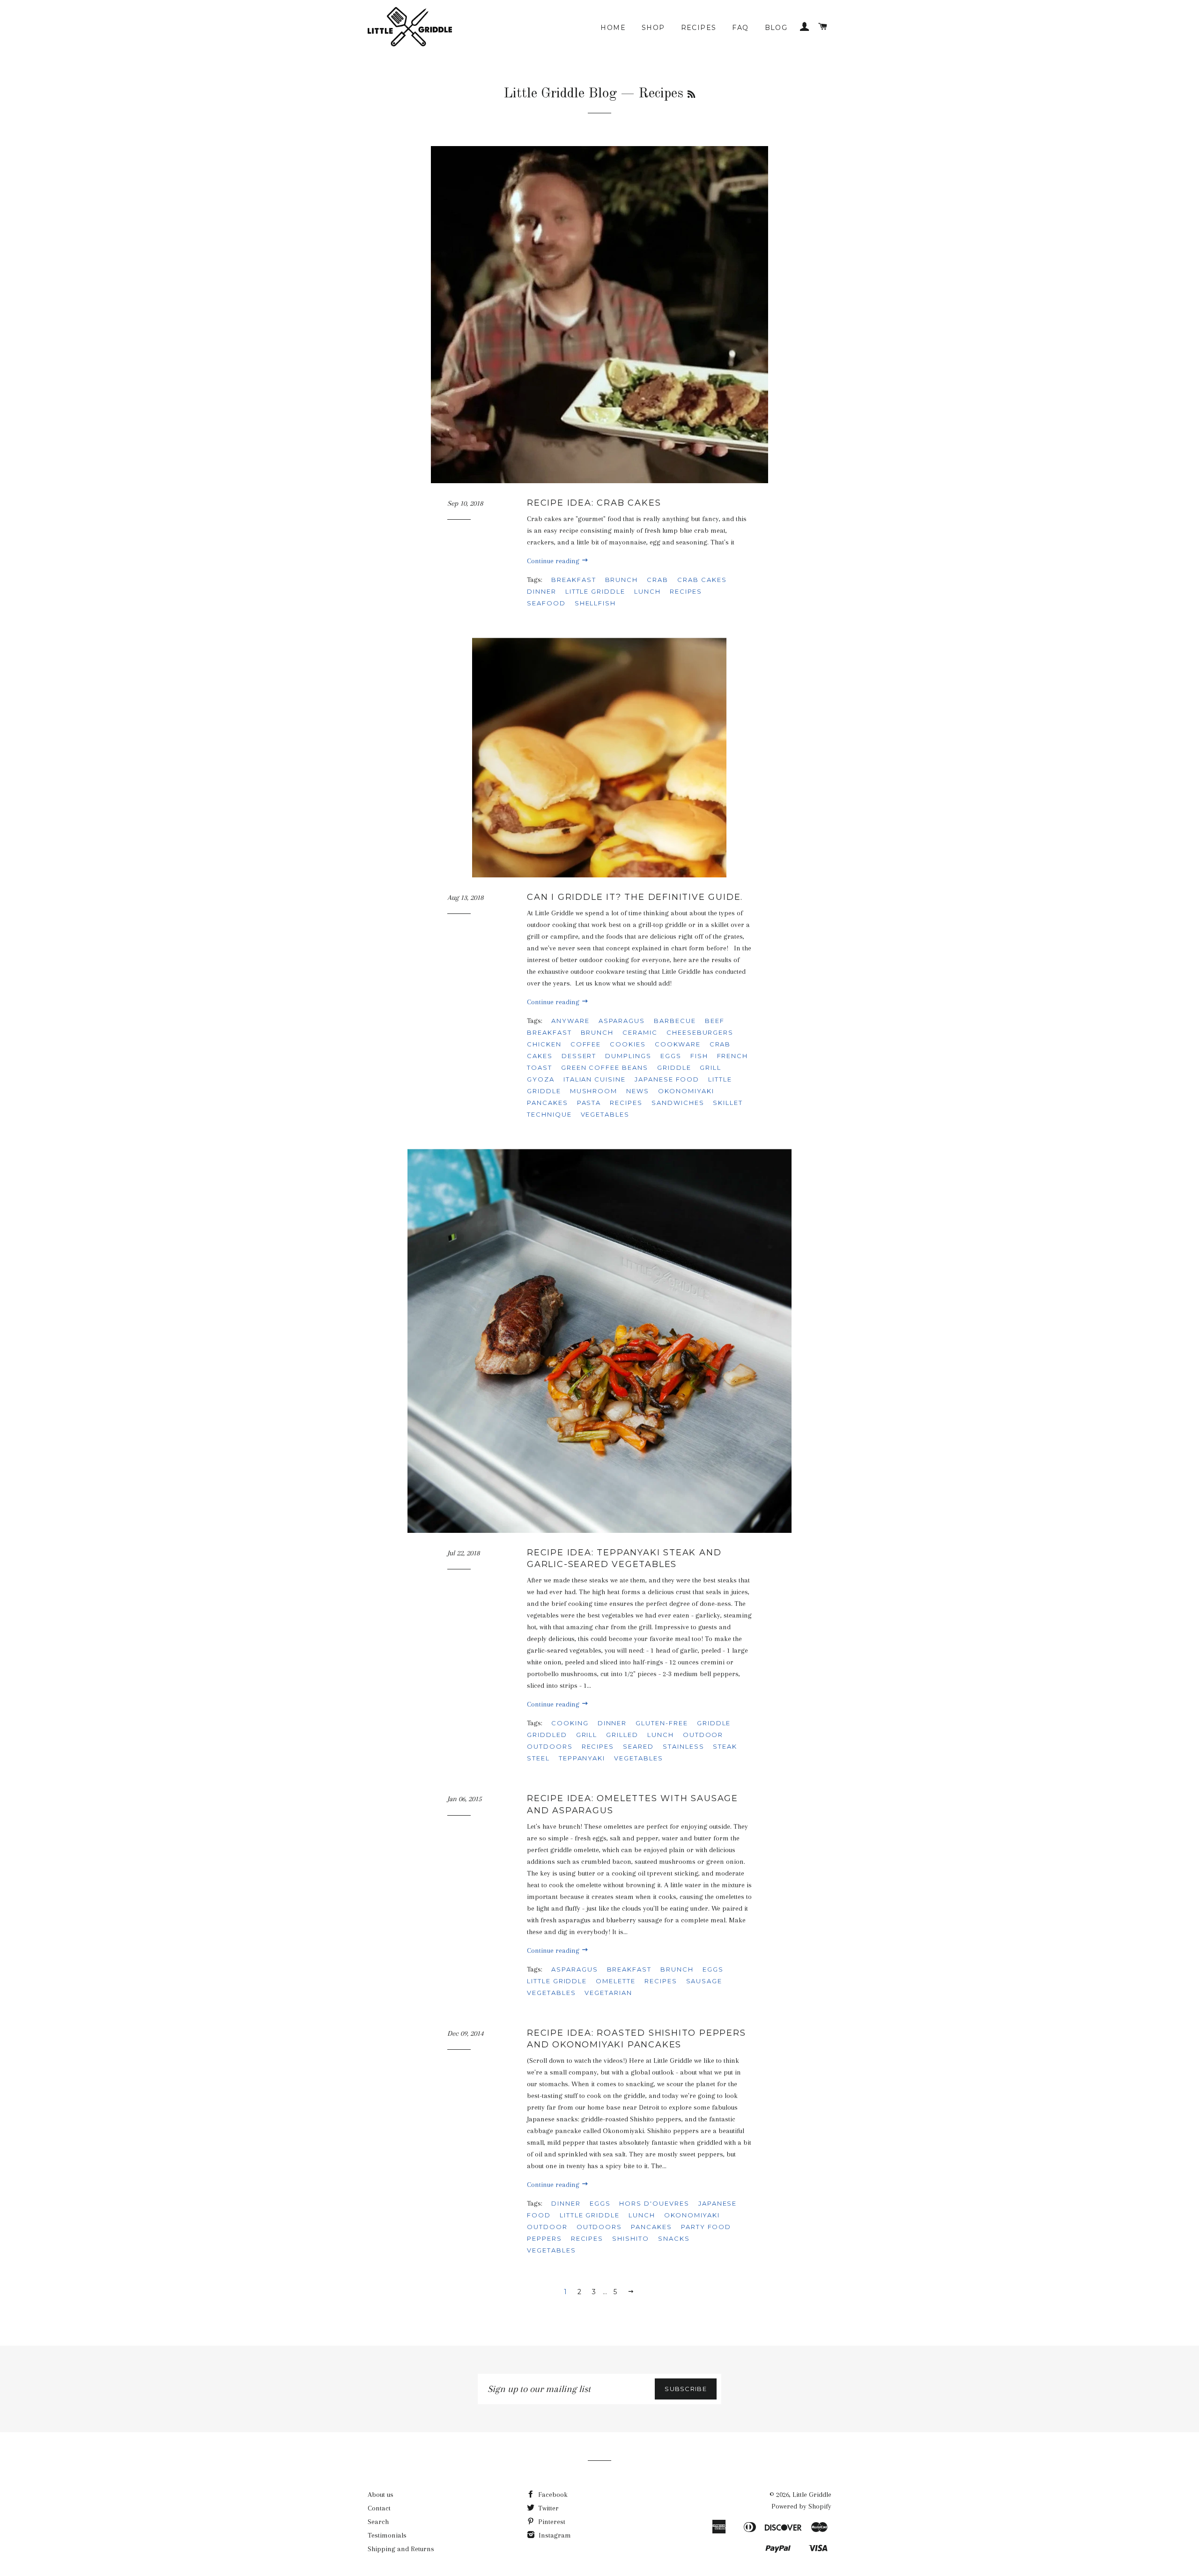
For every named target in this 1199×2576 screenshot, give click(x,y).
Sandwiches (678, 1103)
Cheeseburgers (700, 1032)
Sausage (704, 1981)
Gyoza (541, 1079)
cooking (570, 1723)
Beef (715, 1021)
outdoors (550, 1746)
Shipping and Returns (401, 2549)
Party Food (706, 2227)
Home (613, 28)
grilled (622, 1735)
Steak (725, 1746)
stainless (684, 1746)
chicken (544, 1044)
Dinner (542, 591)
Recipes (699, 28)
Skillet (728, 1103)
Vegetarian (608, 1993)
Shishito (631, 2238)
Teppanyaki (582, 1758)
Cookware (678, 1044)
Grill (711, 1067)
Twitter (548, 2508)
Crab (658, 580)
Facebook (552, 2495)
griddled (547, 1735)
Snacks (674, 2238)
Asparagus (622, 1021)
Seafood (546, 603)
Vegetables (605, 1114)
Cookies (628, 1044)
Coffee (586, 1044)
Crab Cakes (702, 580)
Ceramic (640, 1032)
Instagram (554, 2535)
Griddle (674, 1067)
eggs (671, 1056)
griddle (714, 1723)
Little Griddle (595, 591)
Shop (653, 28)
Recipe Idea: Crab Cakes (594, 503)
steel (538, 1758)
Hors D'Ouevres (654, 2203)
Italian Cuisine (595, 1079)
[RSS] (691, 95)
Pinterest (551, 2522)
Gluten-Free (662, 1723)
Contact (379, 2508)
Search (378, 2522)
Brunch (622, 580)
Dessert (579, 1056)
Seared (638, 1746)
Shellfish (596, 603)
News (638, 1091)
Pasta (589, 1103)
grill (587, 1735)
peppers (544, 2238)
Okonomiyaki (686, 1091)
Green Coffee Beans (605, 1067)
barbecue (675, 1021)
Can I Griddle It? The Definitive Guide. (635, 897)
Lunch (648, 591)
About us (381, 2495)
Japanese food (667, 1079)
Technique (549, 1114)
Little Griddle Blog (560, 94)
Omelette (616, 1981)
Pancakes (548, 1103)
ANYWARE (570, 1021)
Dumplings (628, 1056)
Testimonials (387, 2535)
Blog (776, 28)
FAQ (740, 28)
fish (699, 1056)
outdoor (703, 1735)
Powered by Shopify (801, 2506)
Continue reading (554, 561)
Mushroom (594, 1091)
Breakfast (574, 580)
